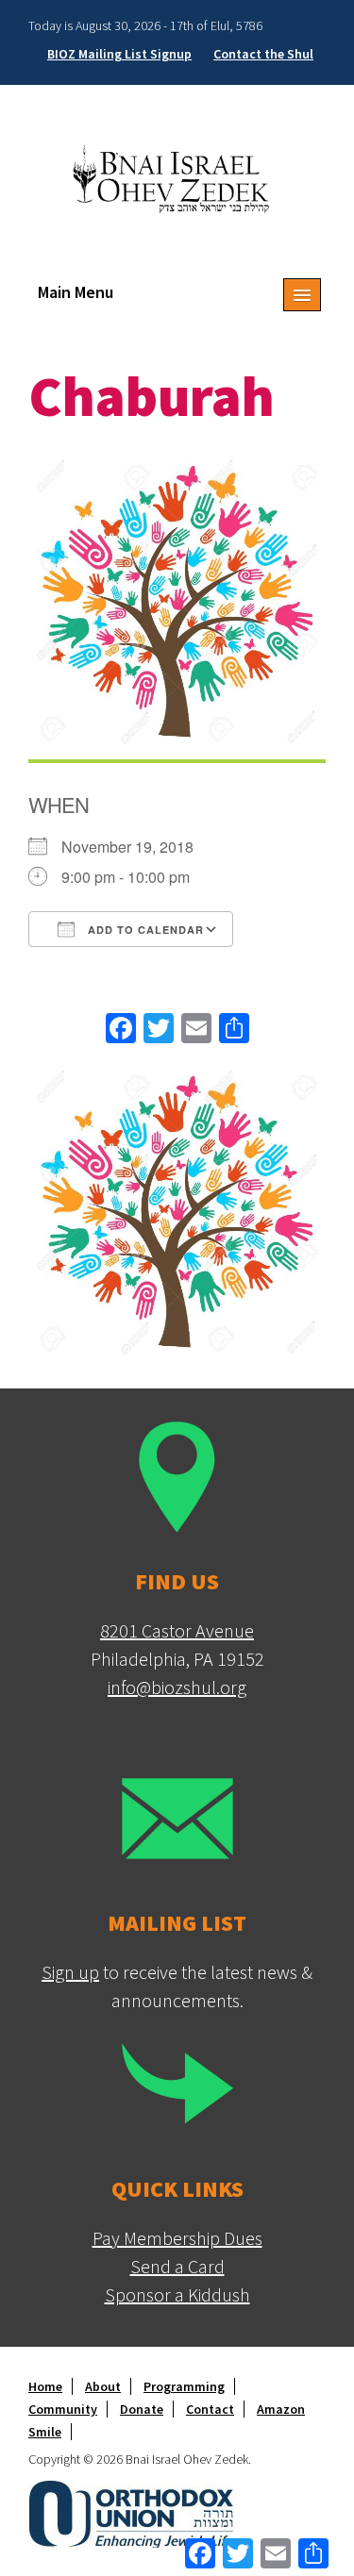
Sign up (70, 1972)
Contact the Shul (263, 54)
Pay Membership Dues (177, 2238)
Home (45, 2386)
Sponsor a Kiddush (177, 2294)
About (103, 2386)
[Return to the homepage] (177, 177)
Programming (184, 2386)
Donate (142, 2409)
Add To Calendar (144, 930)
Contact (210, 2409)
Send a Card (177, 2266)
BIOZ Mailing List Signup (119, 54)
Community (63, 2409)
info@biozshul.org (177, 1687)
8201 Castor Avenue (177, 1630)
